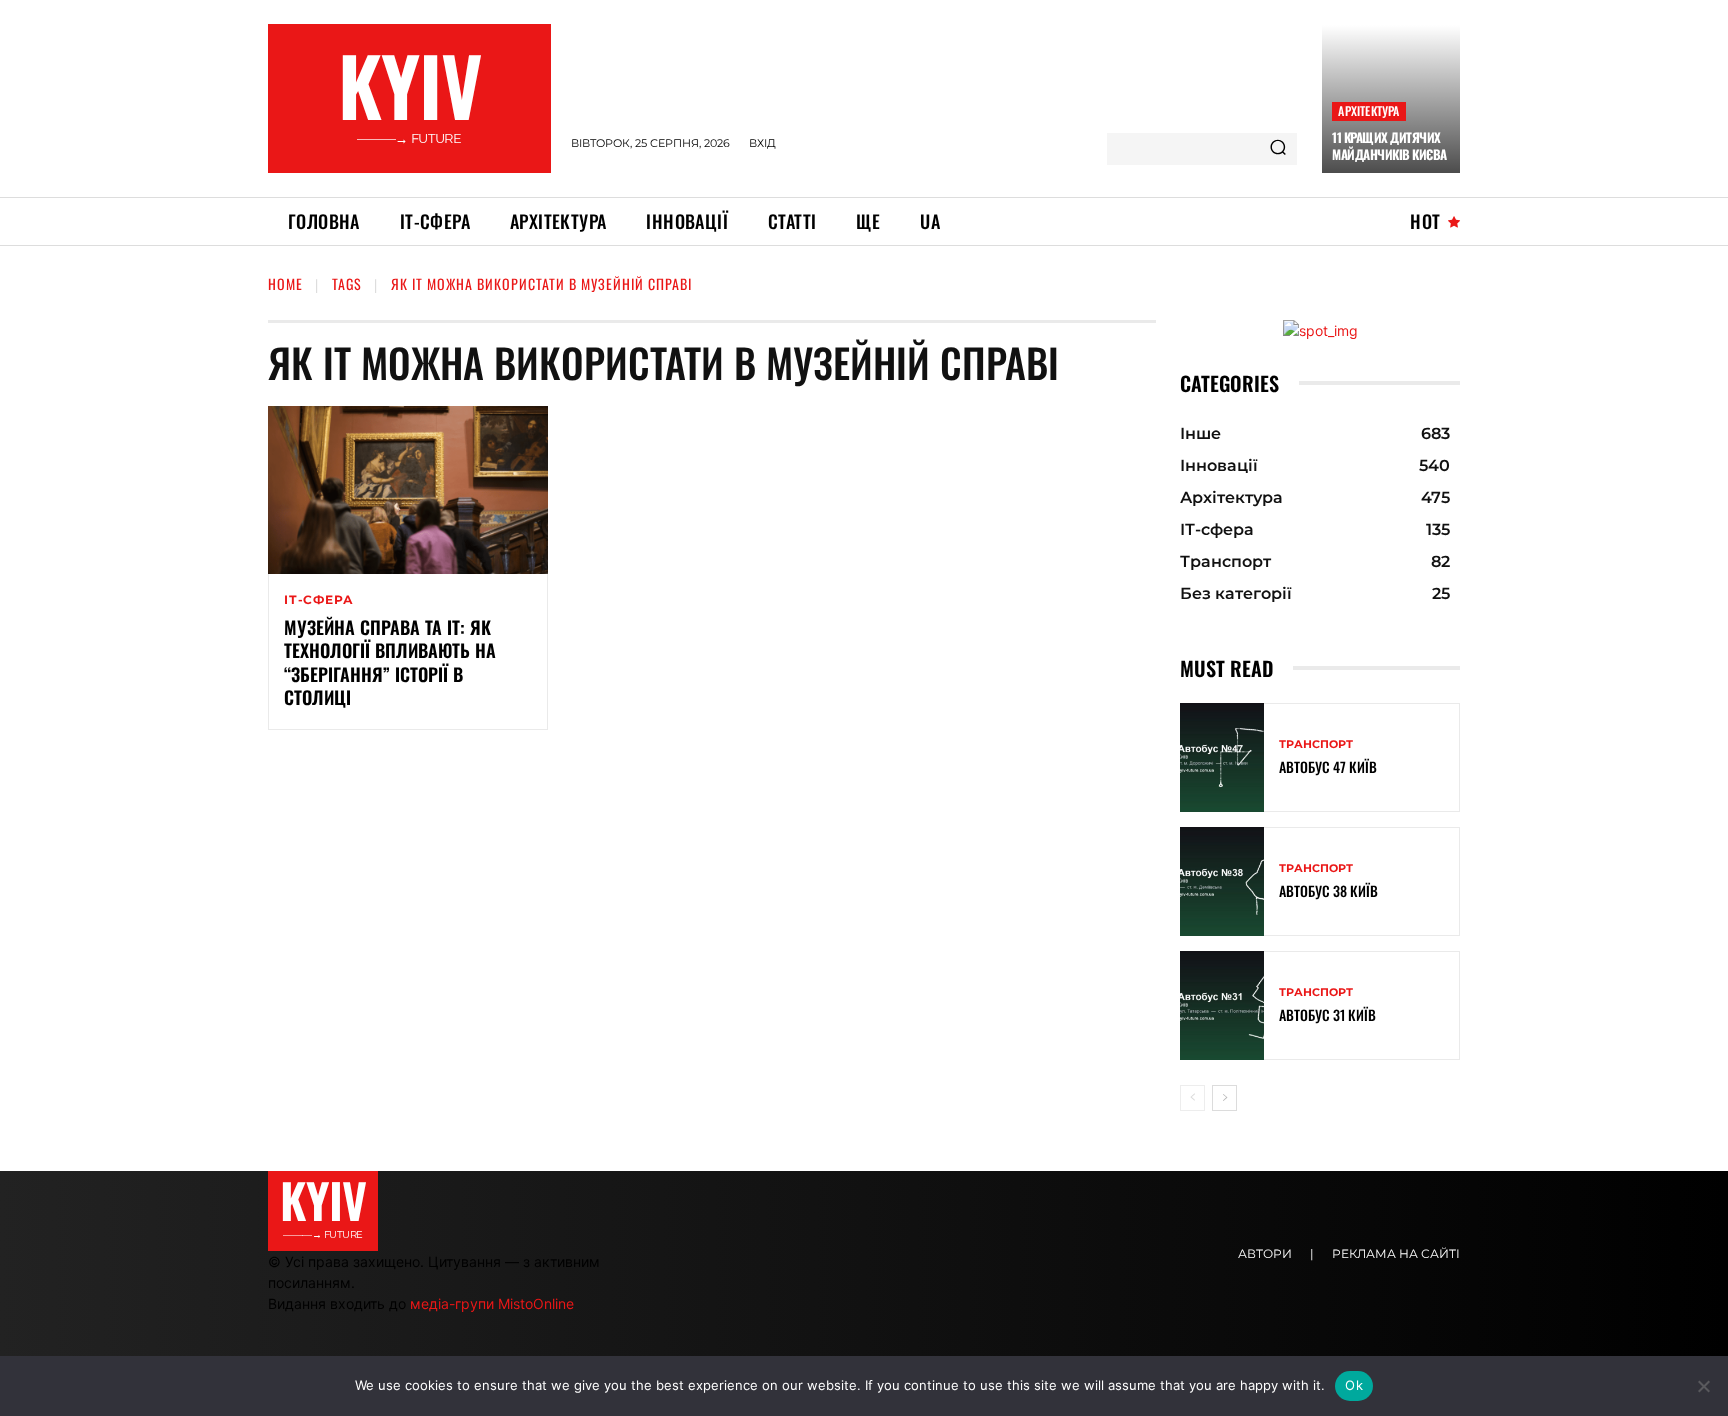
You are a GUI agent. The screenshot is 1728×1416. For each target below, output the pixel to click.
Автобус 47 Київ (1328, 766)
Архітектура (1368, 110)
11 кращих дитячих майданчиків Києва (1389, 145)
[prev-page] (1192, 1098)
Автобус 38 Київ (1328, 890)
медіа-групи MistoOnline (492, 1303)
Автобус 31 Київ (1327, 1014)
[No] (1703, 1386)
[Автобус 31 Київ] (1222, 1005)
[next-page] (1224, 1098)
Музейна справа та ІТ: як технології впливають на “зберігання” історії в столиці (390, 662)
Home (285, 283)
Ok (1354, 1385)
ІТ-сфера (318, 600)
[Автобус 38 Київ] (1222, 881)
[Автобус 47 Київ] (1222, 757)
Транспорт (1316, 744)
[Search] (1278, 149)
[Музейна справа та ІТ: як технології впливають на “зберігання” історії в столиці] (408, 490)
